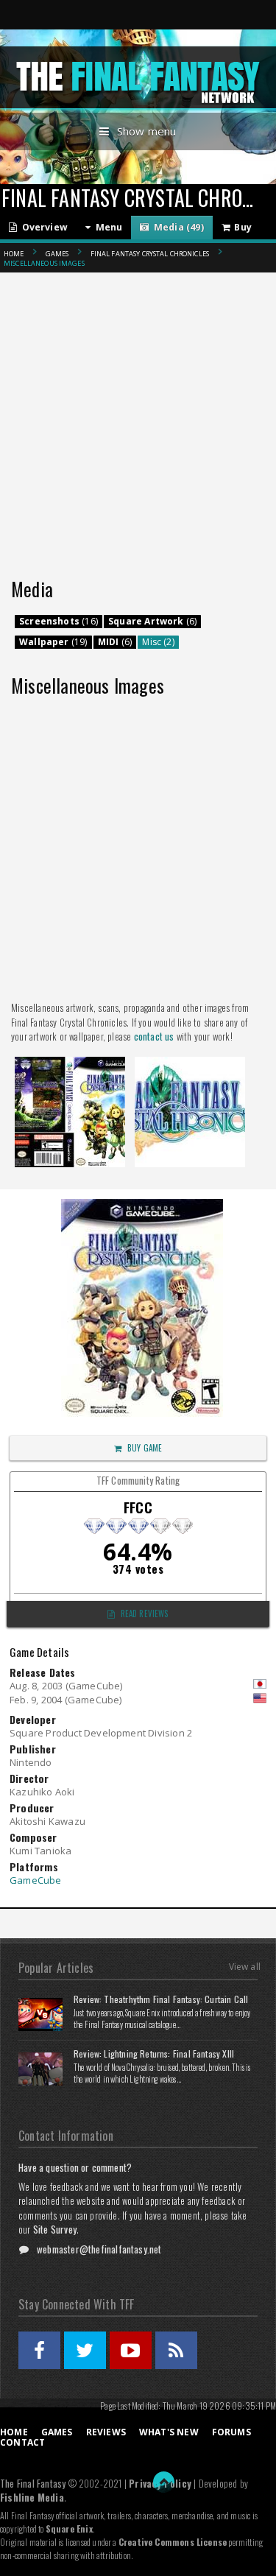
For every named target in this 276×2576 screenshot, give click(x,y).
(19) (53, 642)
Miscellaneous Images (44, 263)
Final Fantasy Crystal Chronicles (150, 254)
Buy (241, 227)
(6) (152, 621)
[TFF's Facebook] (39, 2350)
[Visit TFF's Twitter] (85, 2350)
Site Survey (55, 2229)
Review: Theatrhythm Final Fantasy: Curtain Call (161, 1999)
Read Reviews (145, 1613)
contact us (154, 1036)
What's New (169, 2432)
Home (14, 254)
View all (245, 1967)
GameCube (36, 1880)
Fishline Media (32, 2497)
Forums (231, 2432)
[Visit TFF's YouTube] (131, 2350)
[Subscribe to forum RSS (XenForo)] (176, 2350)
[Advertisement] (138, 407)
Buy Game (145, 1448)
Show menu (147, 131)
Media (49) (177, 227)
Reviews (106, 2432)
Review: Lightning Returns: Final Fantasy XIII (154, 2054)
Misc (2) (158, 642)
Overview (42, 227)
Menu (106, 227)
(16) (59, 621)
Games (57, 254)
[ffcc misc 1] (70, 1061)
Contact (22, 2442)
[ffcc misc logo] (190, 1061)
